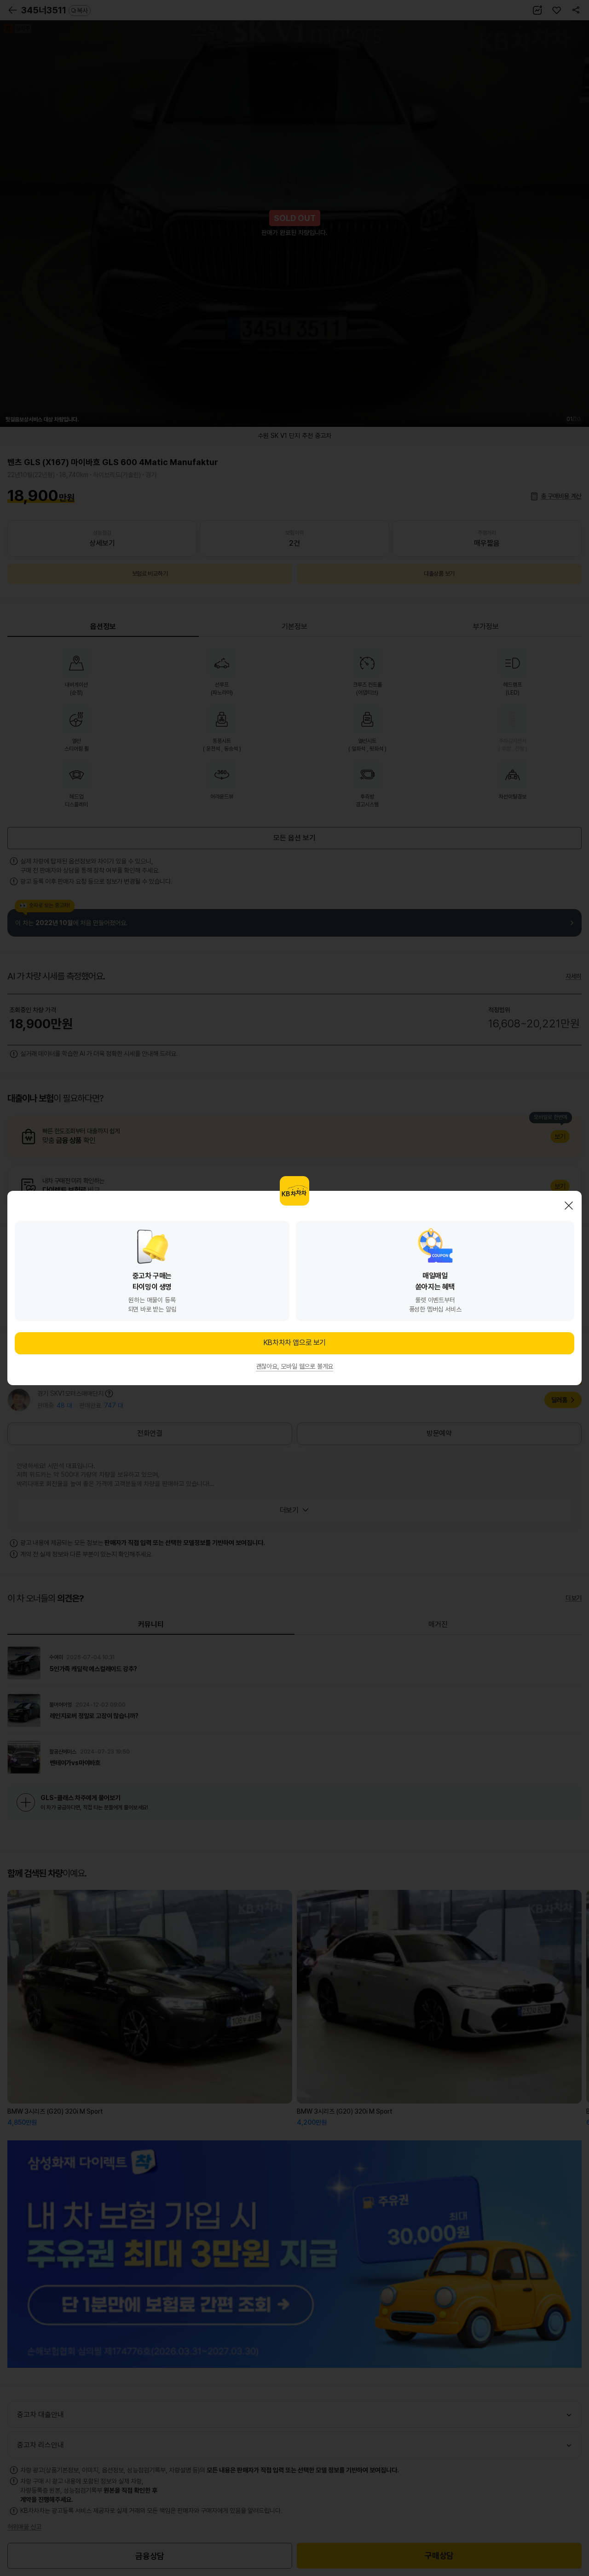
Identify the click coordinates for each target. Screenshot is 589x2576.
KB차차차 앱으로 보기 (294, 1343)
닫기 (569, 1206)
